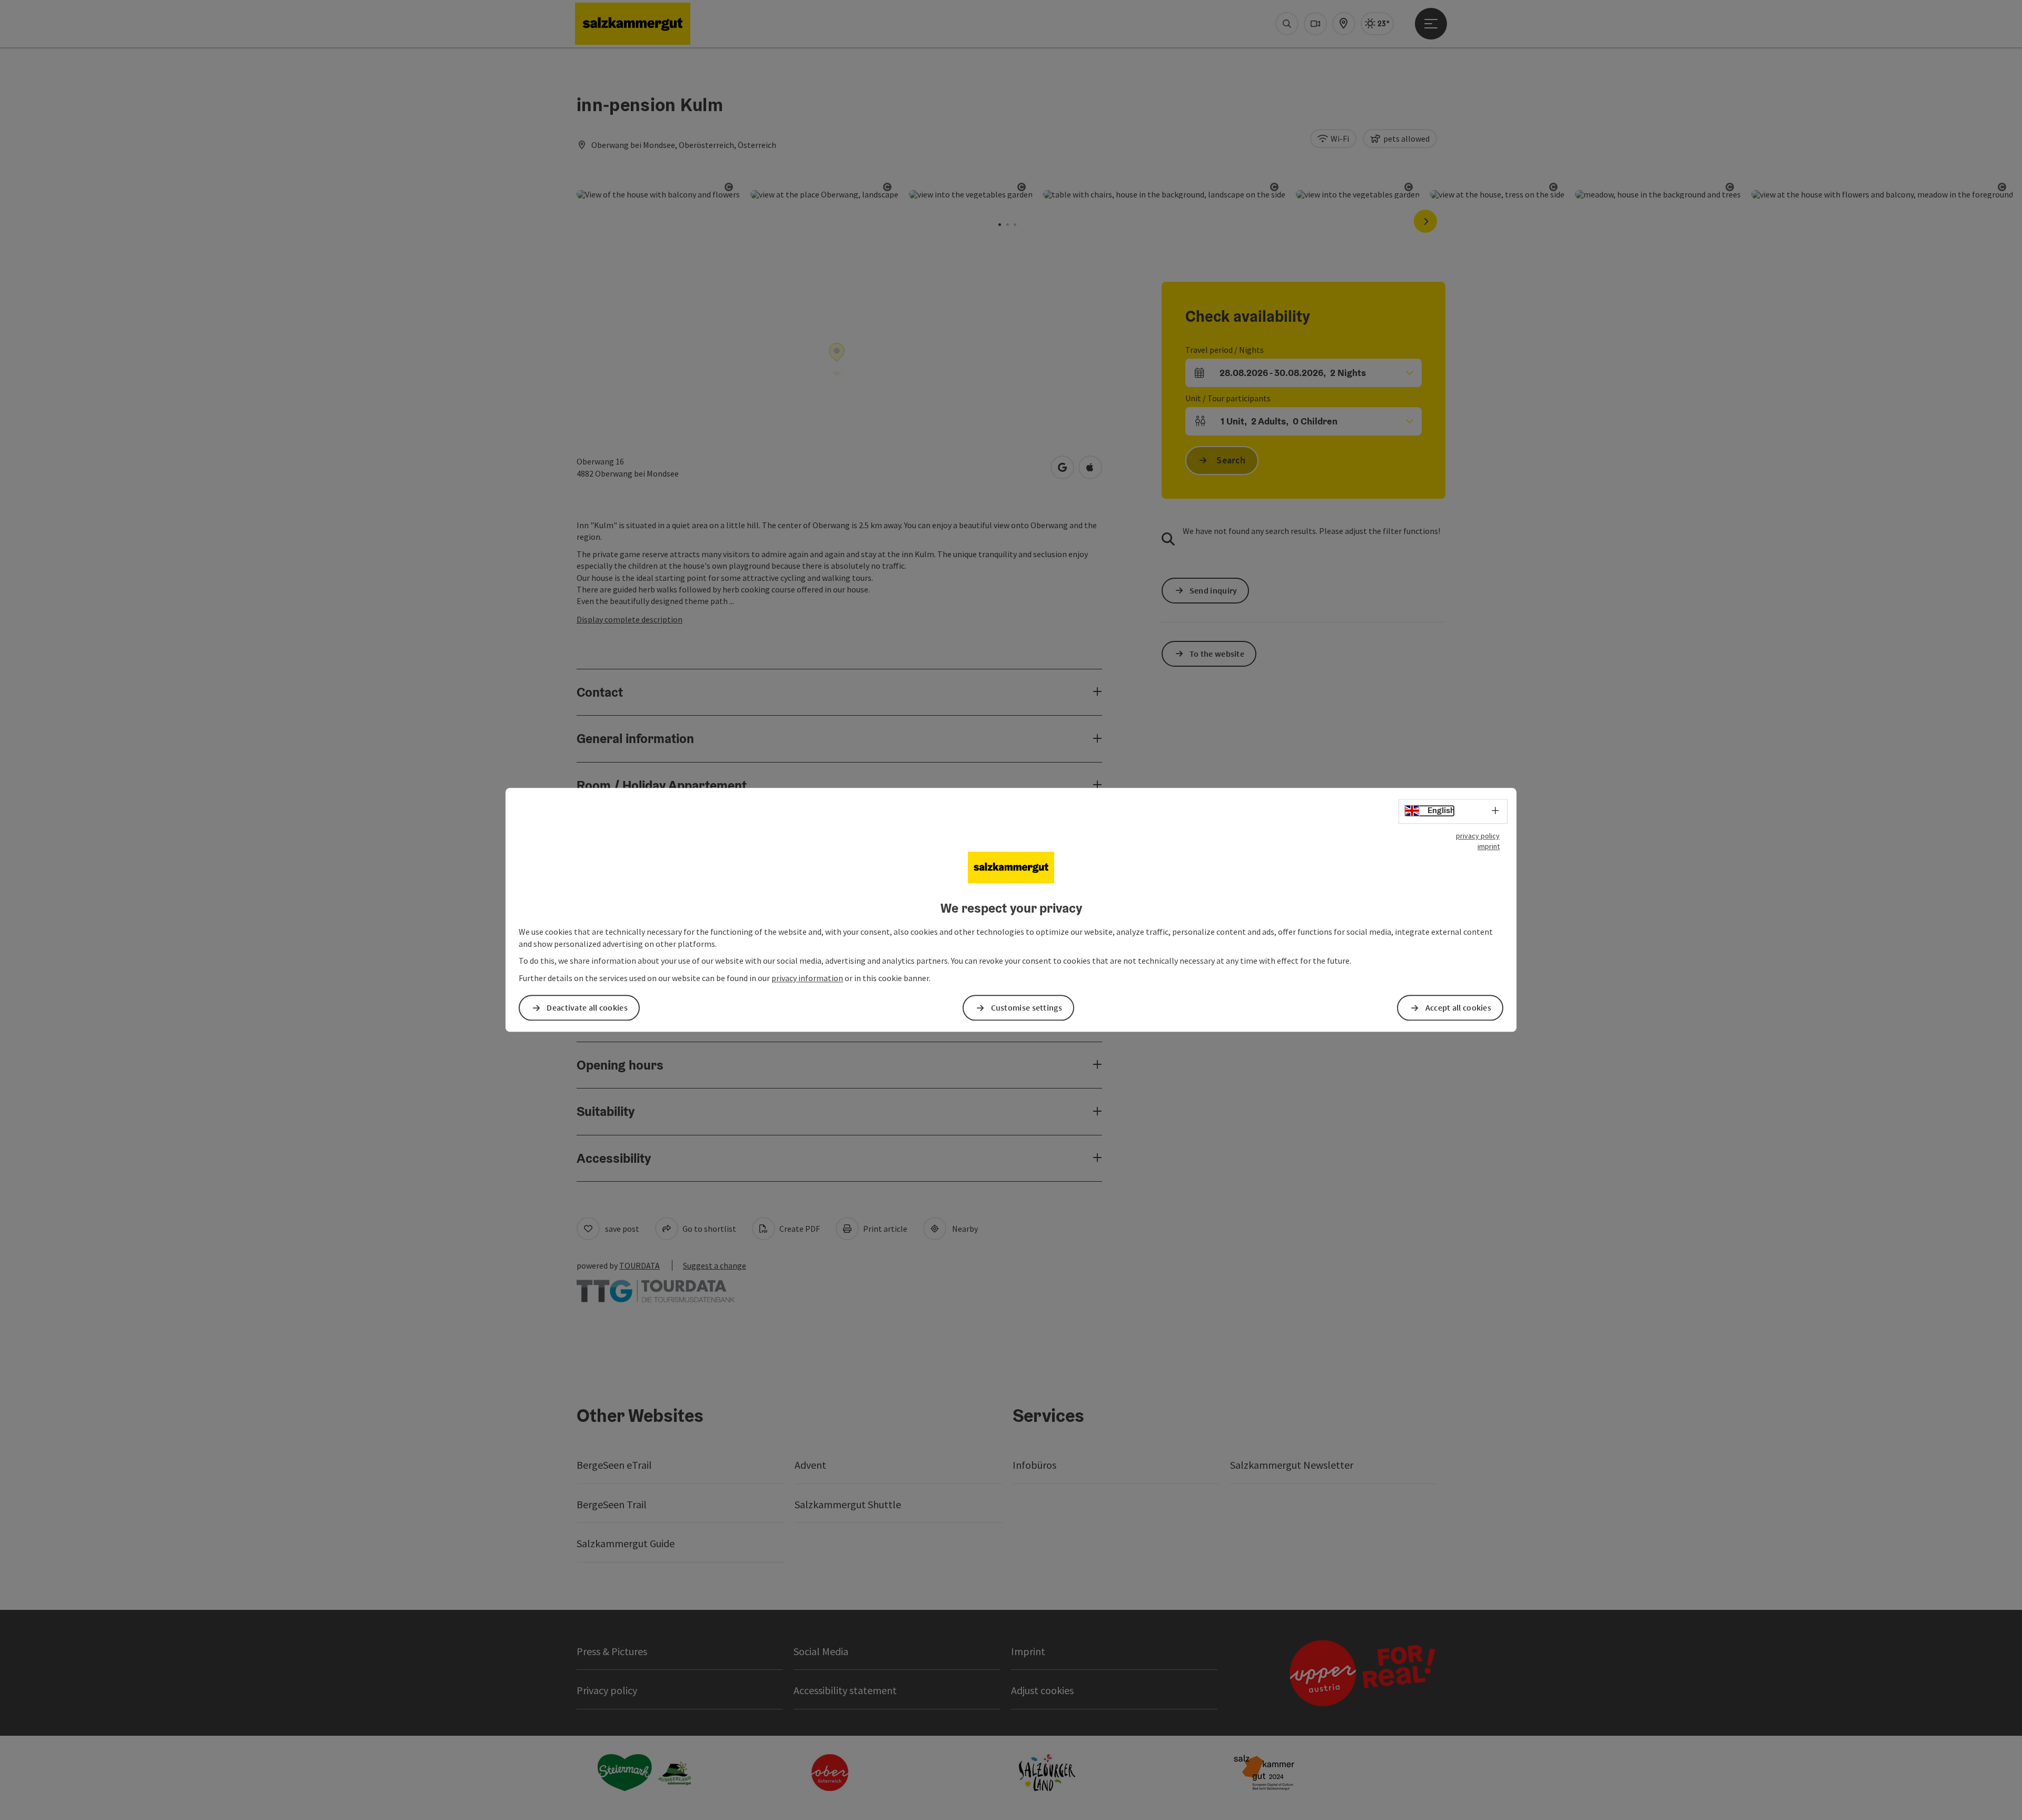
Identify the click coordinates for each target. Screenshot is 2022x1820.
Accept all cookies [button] (1458, 1008)
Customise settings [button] (1027, 1008)
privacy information (807, 978)
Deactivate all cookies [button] (587, 1008)
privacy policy (1478, 836)
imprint (1489, 846)
